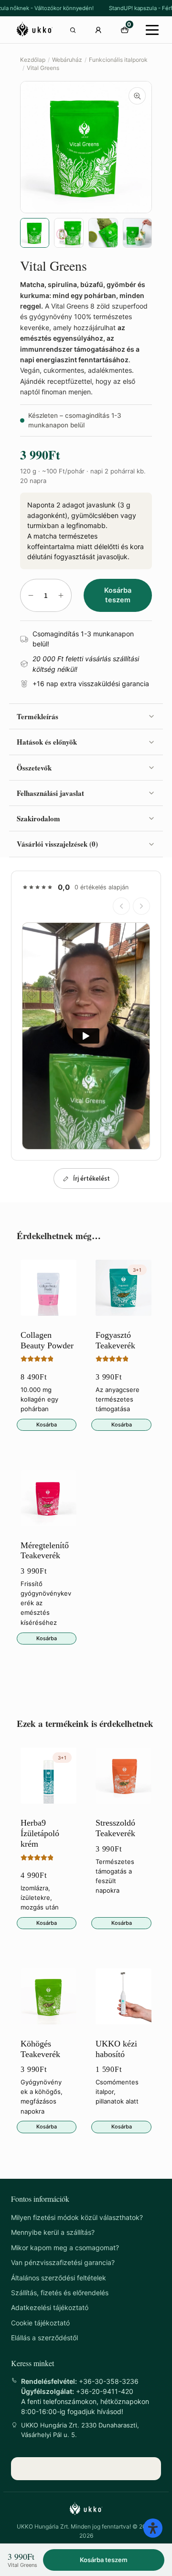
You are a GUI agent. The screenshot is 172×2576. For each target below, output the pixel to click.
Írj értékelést (91, 1179)
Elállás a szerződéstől (44, 2338)
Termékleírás (38, 716)
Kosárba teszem (118, 595)
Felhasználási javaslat (50, 793)
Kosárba (47, 1425)
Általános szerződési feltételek (59, 2278)
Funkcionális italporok (118, 60)
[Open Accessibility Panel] (153, 2528)
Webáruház (67, 60)
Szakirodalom (38, 818)
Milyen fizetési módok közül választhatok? (77, 2217)
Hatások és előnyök (47, 742)
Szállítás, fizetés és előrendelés (60, 2293)
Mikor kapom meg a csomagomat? (65, 2248)
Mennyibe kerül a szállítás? (53, 2232)
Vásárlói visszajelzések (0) (57, 844)
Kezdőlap (33, 60)
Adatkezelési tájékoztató (50, 2307)
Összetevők (34, 768)
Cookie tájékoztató (40, 2323)
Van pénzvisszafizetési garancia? (63, 2262)
